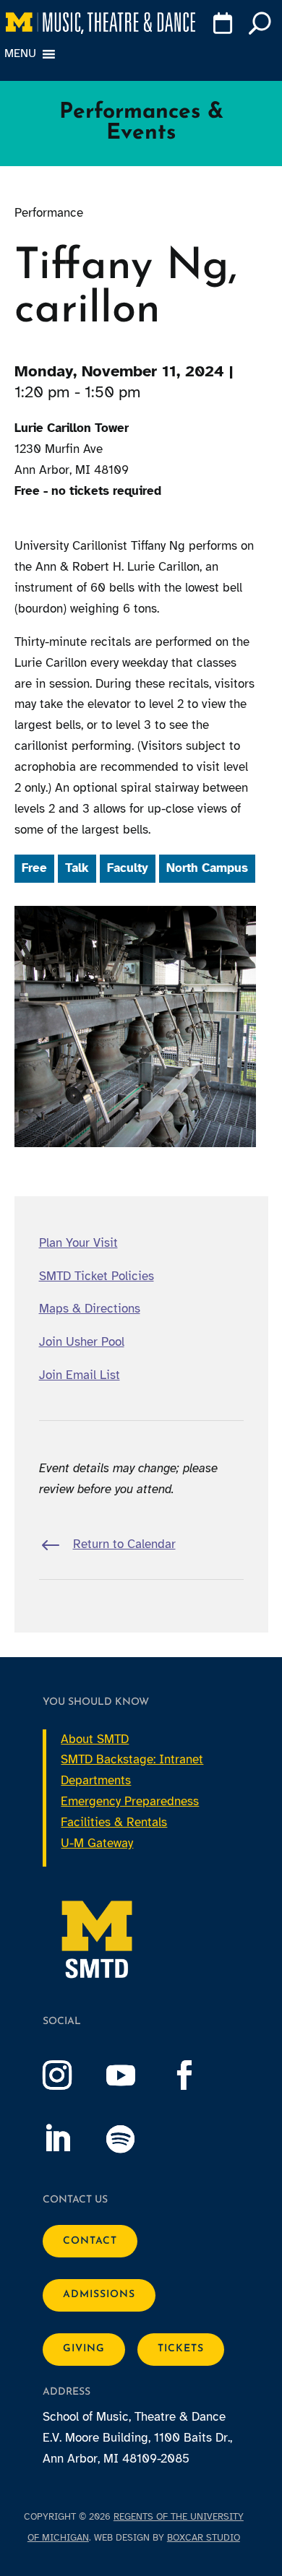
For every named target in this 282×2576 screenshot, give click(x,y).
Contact (90, 2241)
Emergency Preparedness (130, 1801)
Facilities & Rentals (114, 1822)
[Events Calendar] (222, 26)
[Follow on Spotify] (135, 2139)
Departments (96, 1780)
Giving (84, 2349)
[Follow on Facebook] (199, 2075)
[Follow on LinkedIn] (72, 2139)
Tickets (181, 2349)
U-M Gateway (97, 1843)
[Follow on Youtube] (135, 2075)
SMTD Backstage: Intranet (132, 1759)
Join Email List (80, 1375)
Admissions (99, 2295)
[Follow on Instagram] (72, 2075)
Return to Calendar (124, 1544)
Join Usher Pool (82, 1342)
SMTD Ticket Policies (97, 1276)
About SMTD (95, 1739)
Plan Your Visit (78, 1243)
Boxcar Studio (204, 2538)
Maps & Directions (90, 1309)
